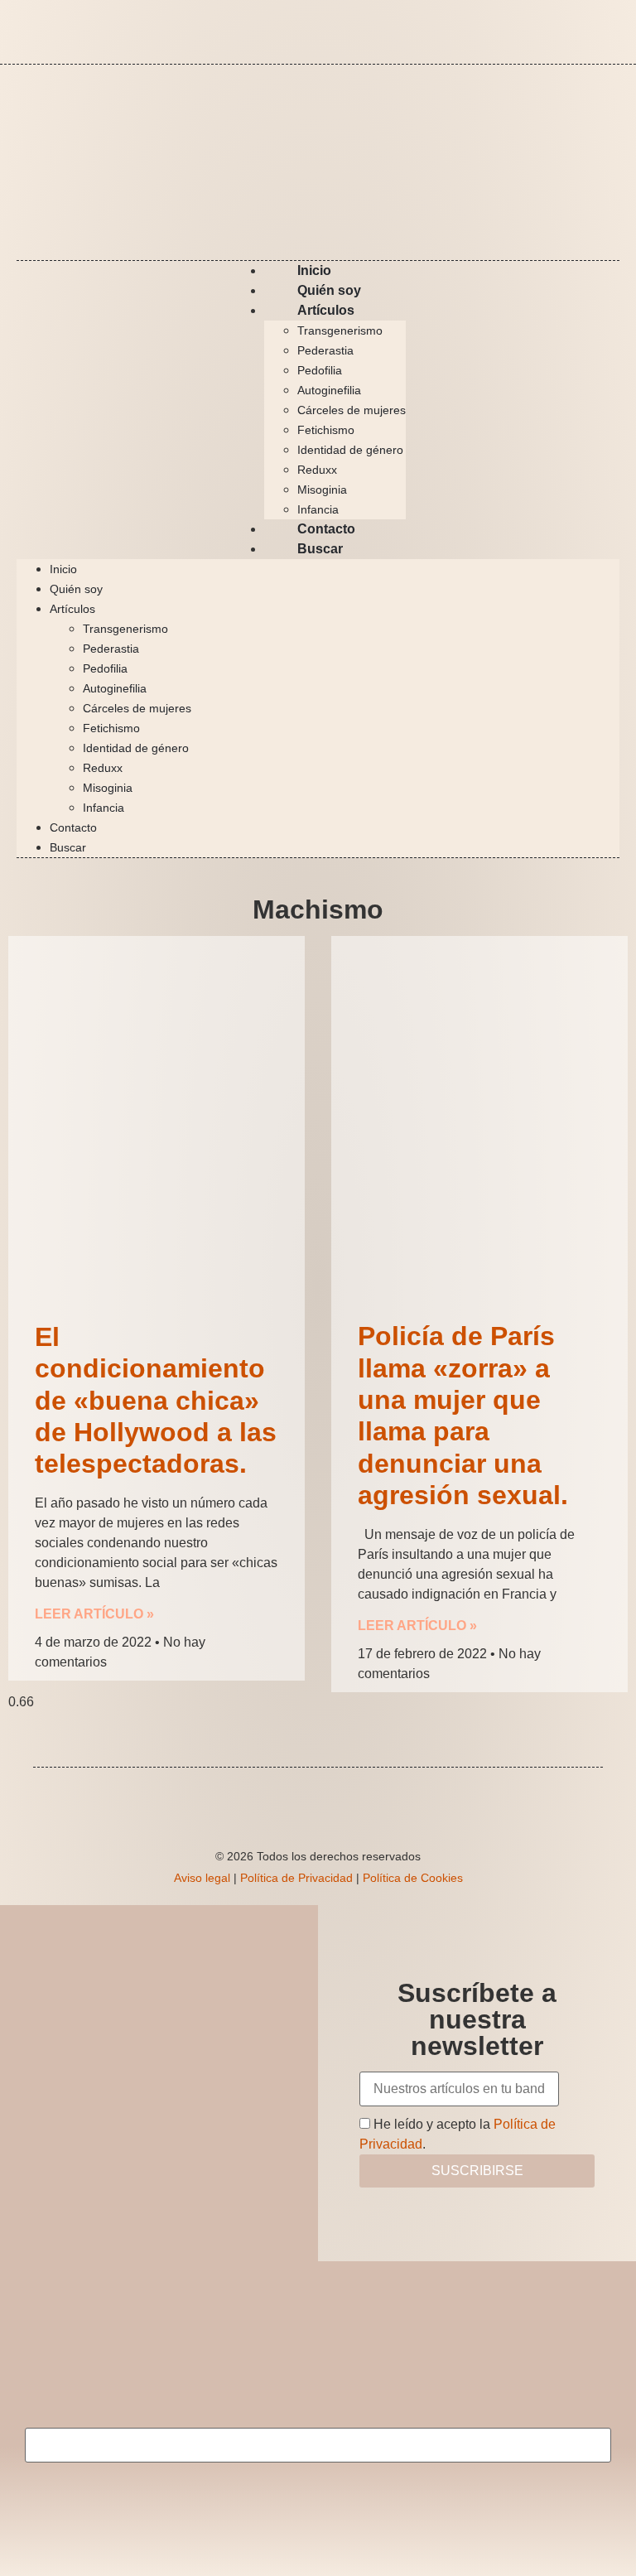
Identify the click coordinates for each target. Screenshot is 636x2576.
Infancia (104, 808)
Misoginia (322, 490)
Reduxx (317, 470)
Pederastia (325, 350)
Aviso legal (202, 1878)
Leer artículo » (94, 1614)
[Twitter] (607, 29)
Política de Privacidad (296, 1878)
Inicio (63, 569)
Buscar (320, 549)
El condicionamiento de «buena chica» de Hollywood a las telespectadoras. (156, 1401)
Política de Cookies (413, 1878)
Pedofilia (320, 370)
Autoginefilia (329, 390)
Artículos (326, 310)
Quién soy (76, 589)
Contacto (73, 827)
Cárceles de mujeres (352, 410)
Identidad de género (350, 450)
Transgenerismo (340, 330)
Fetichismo (326, 430)
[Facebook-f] (558, 29)
